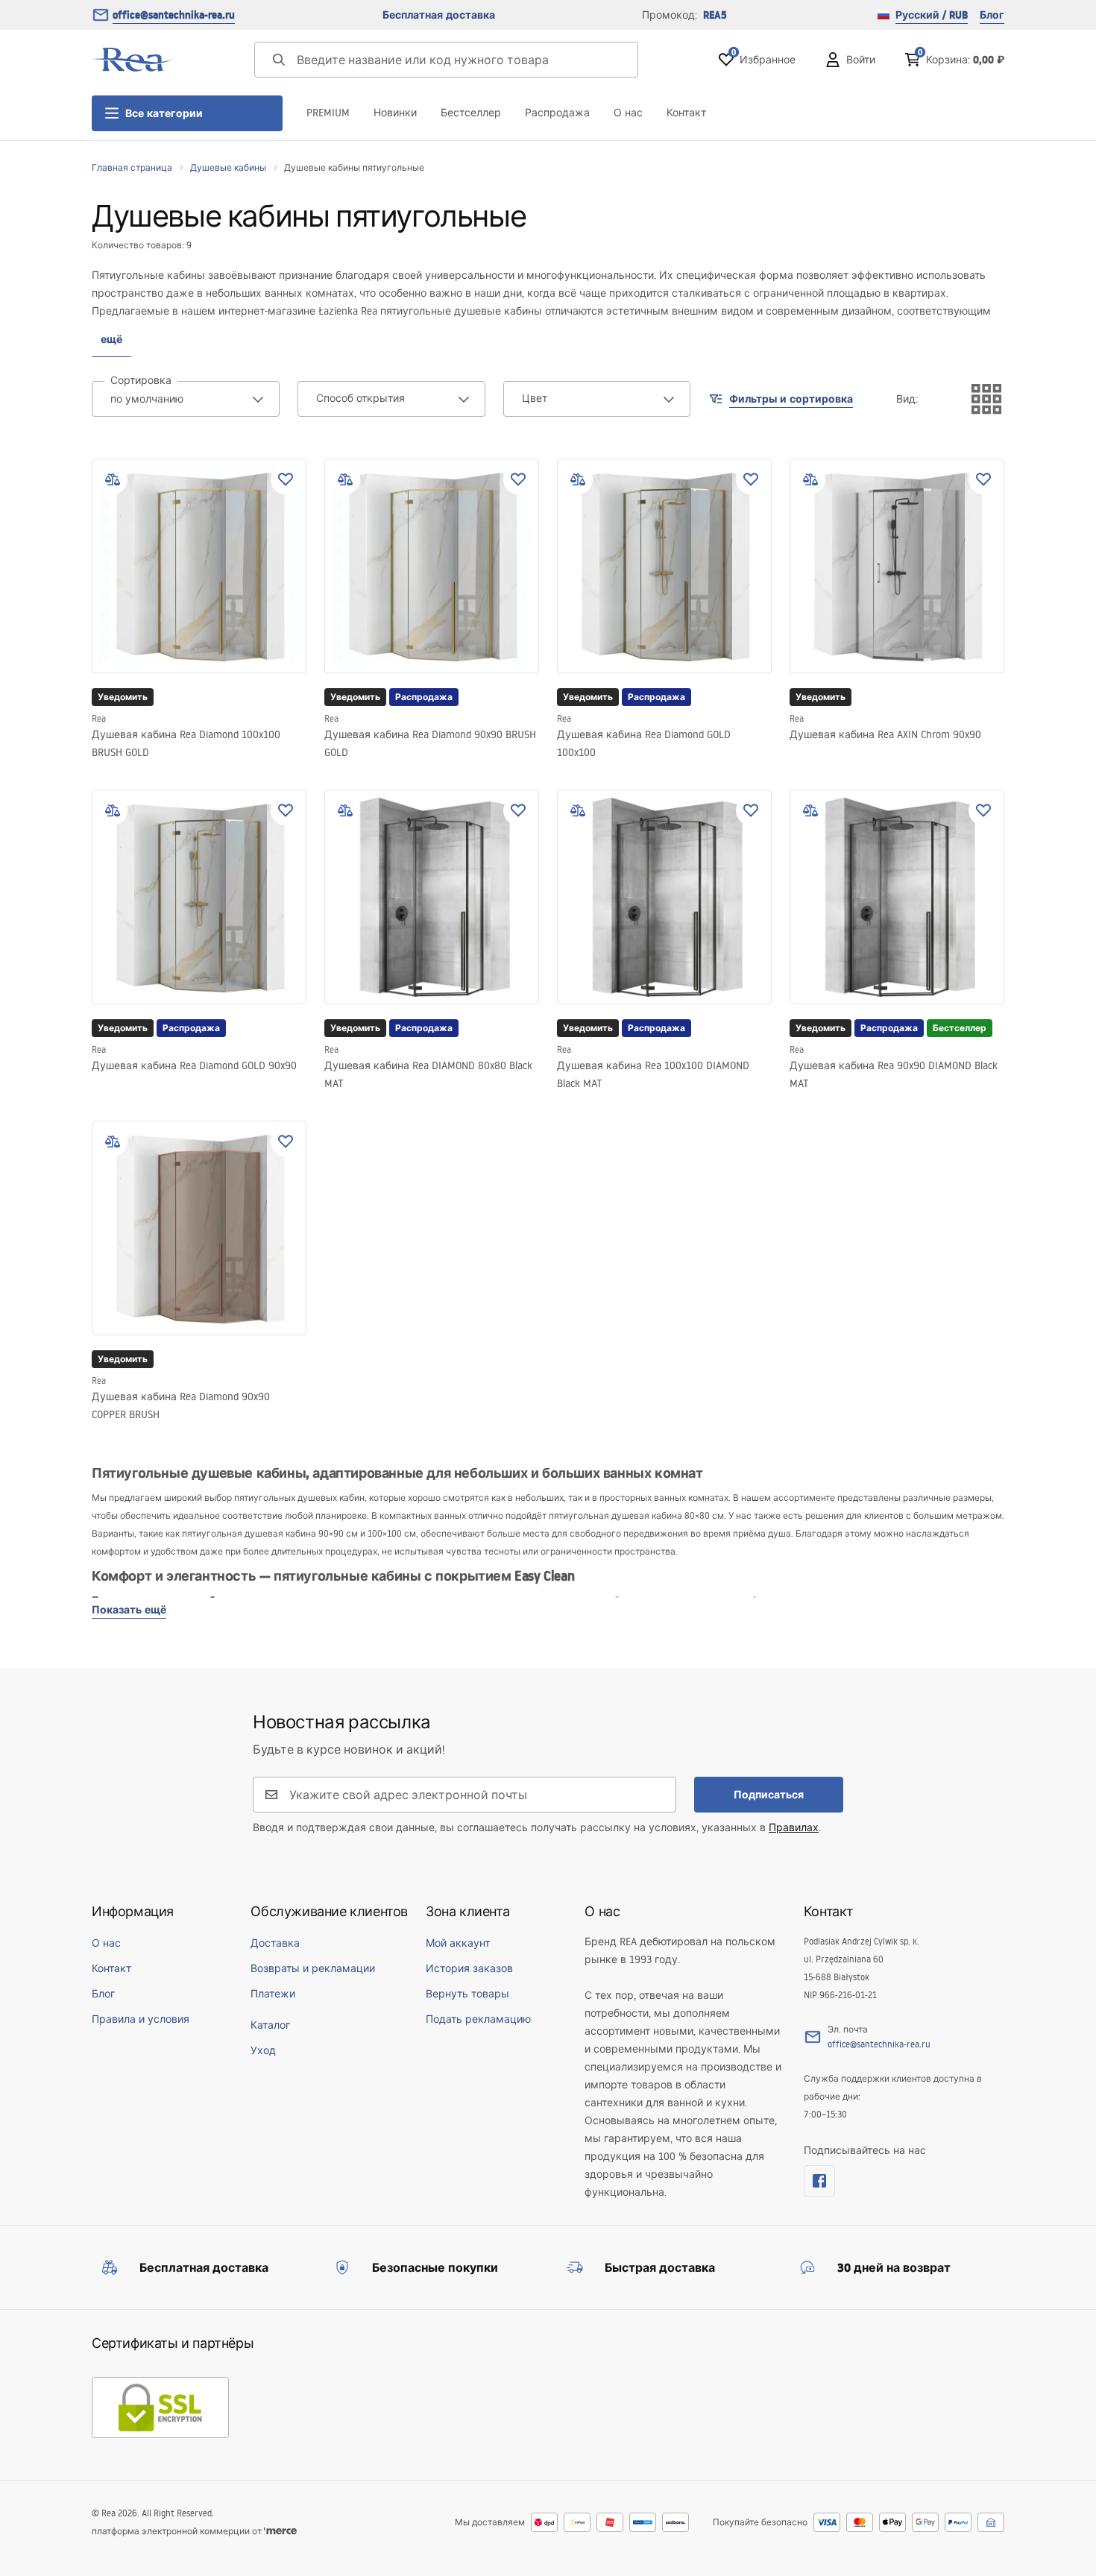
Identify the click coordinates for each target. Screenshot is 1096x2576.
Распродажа (557, 113)
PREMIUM (328, 113)
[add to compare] (113, 479)
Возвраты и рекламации (313, 1968)
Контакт (686, 113)
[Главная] (133, 60)
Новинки (395, 113)
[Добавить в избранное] (286, 479)
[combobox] (186, 399)
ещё (111, 339)
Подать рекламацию (478, 2019)
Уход (263, 2050)
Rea (99, 718)
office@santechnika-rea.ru (174, 15)
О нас (628, 113)
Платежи (273, 1994)
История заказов (469, 1968)
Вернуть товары (467, 1994)
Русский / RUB (932, 15)
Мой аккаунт (458, 1943)
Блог (992, 15)
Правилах (794, 1827)
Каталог (270, 2025)
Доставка (275, 1943)
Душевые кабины (228, 167)
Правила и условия (141, 2019)
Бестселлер (471, 113)
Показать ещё (129, 1610)
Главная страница (132, 167)
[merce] (280, 2531)
